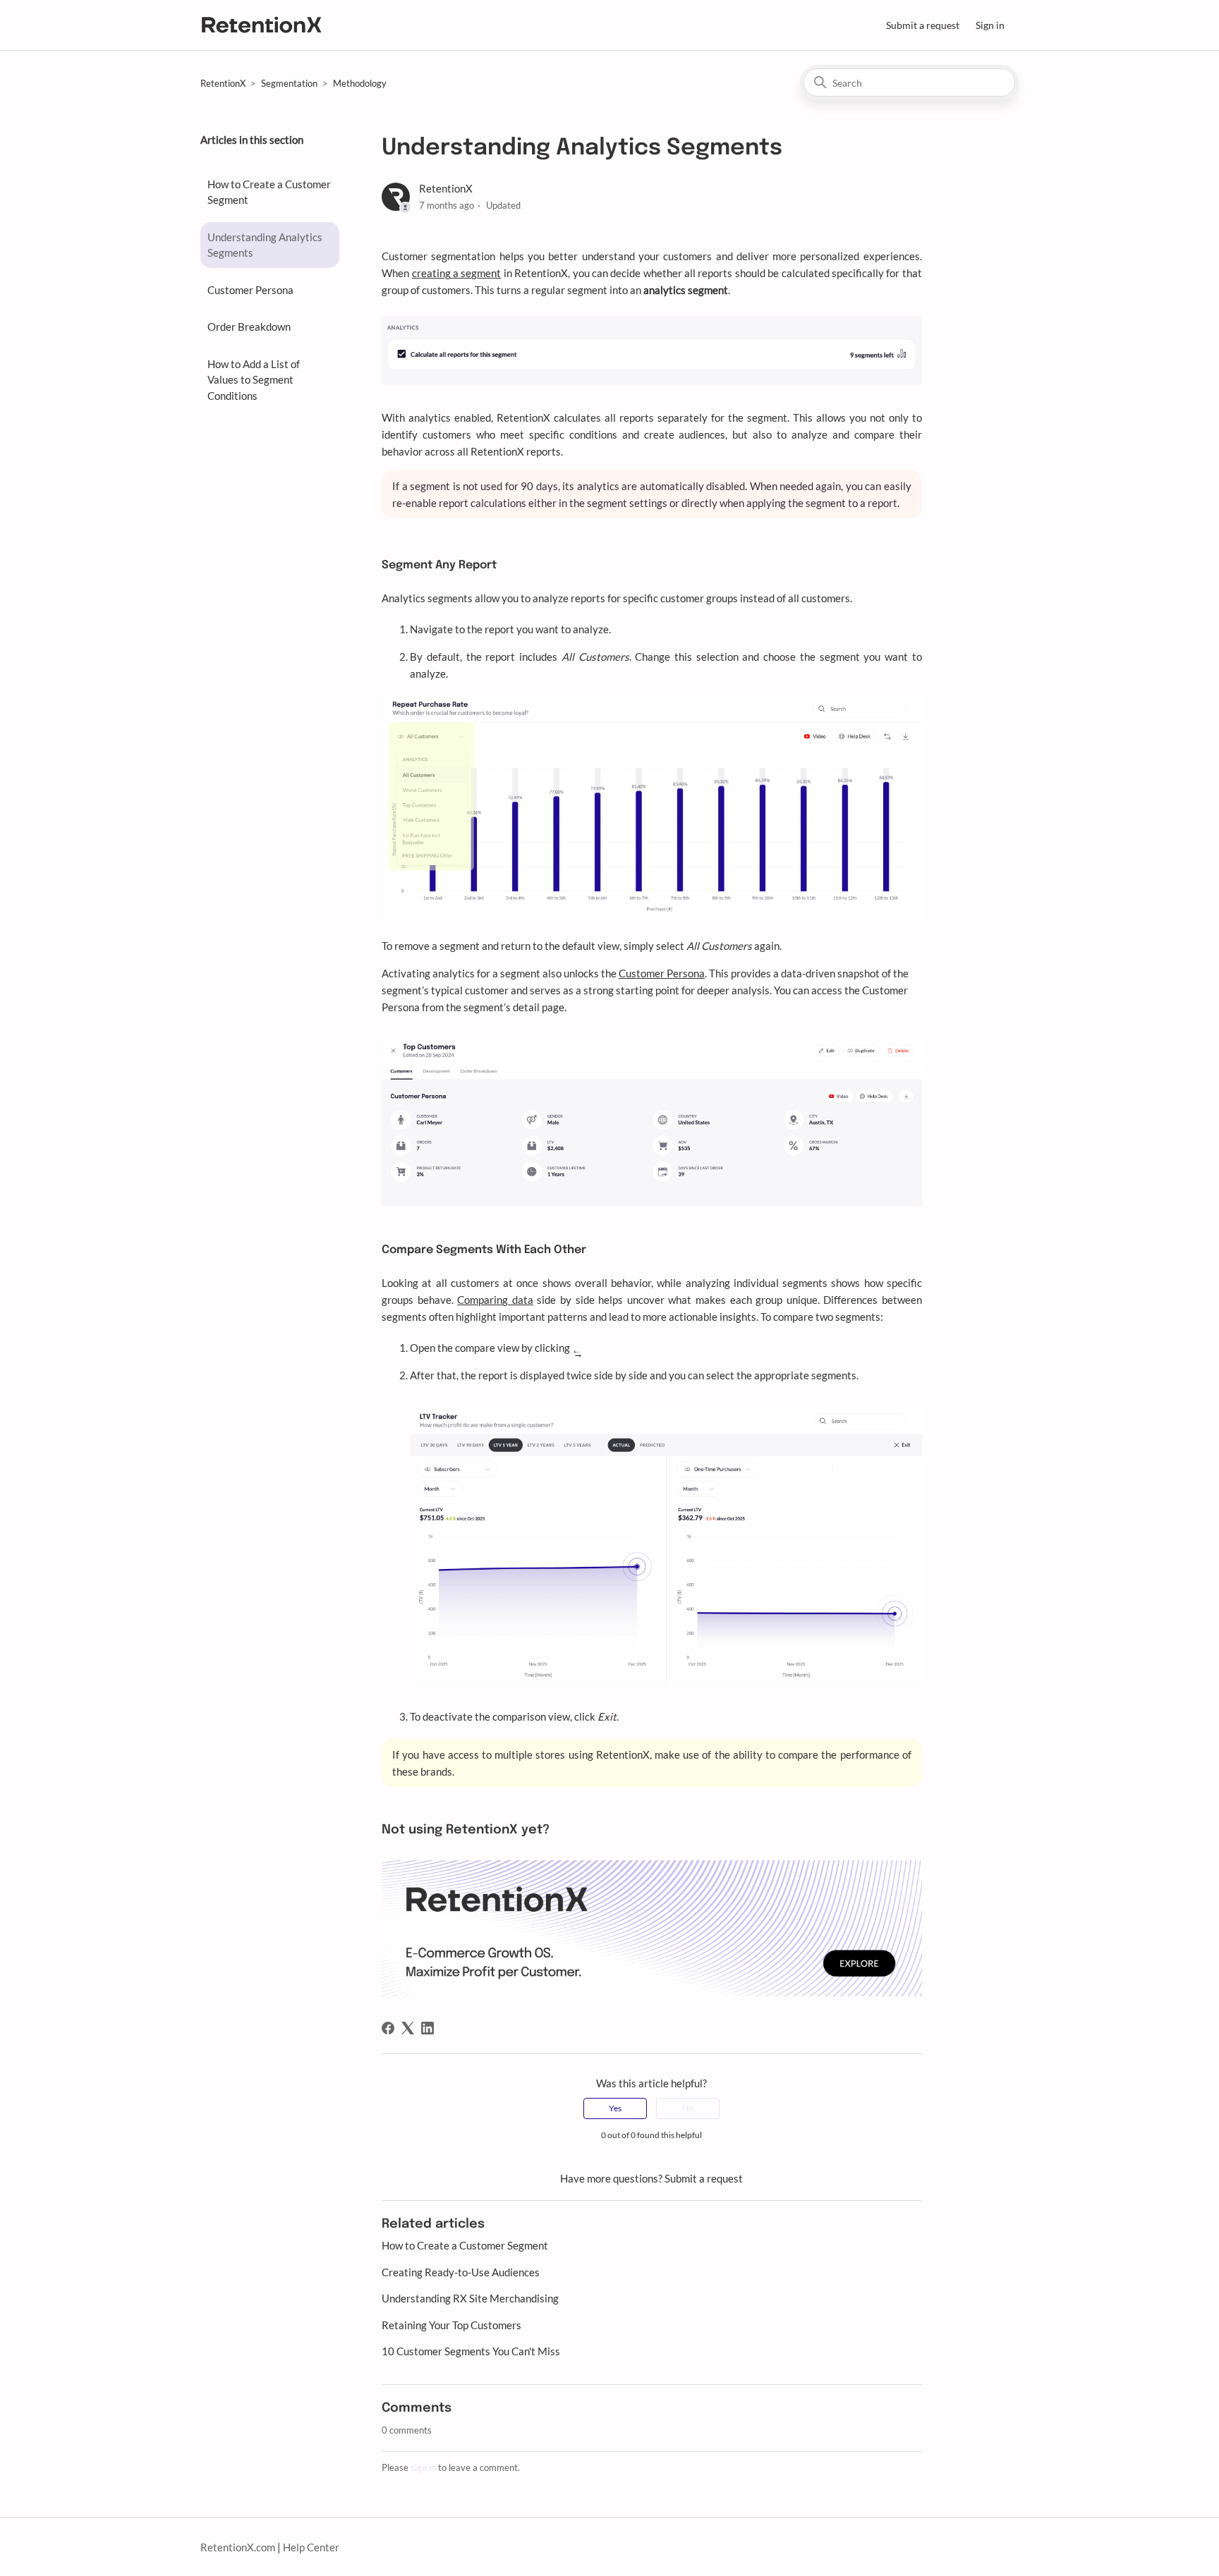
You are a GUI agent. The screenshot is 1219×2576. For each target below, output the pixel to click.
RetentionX (223, 83)
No (688, 2108)
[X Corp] (408, 2028)
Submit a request (923, 25)
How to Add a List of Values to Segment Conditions (254, 380)
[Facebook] (388, 2028)
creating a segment (457, 273)
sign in (423, 2467)
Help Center (311, 2547)
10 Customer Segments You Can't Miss (471, 2351)
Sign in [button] (990, 25)
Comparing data (495, 1300)
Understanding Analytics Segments (265, 245)
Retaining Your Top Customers (451, 2325)
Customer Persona (250, 290)
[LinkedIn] (427, 2028)
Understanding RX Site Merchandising (470, 2298)
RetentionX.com (238, 2547)
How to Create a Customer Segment (269, 192)
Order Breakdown (249, 326)
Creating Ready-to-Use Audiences (461, 2272)
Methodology (360, 83)
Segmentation (289, 83)
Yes (615, 2108)
